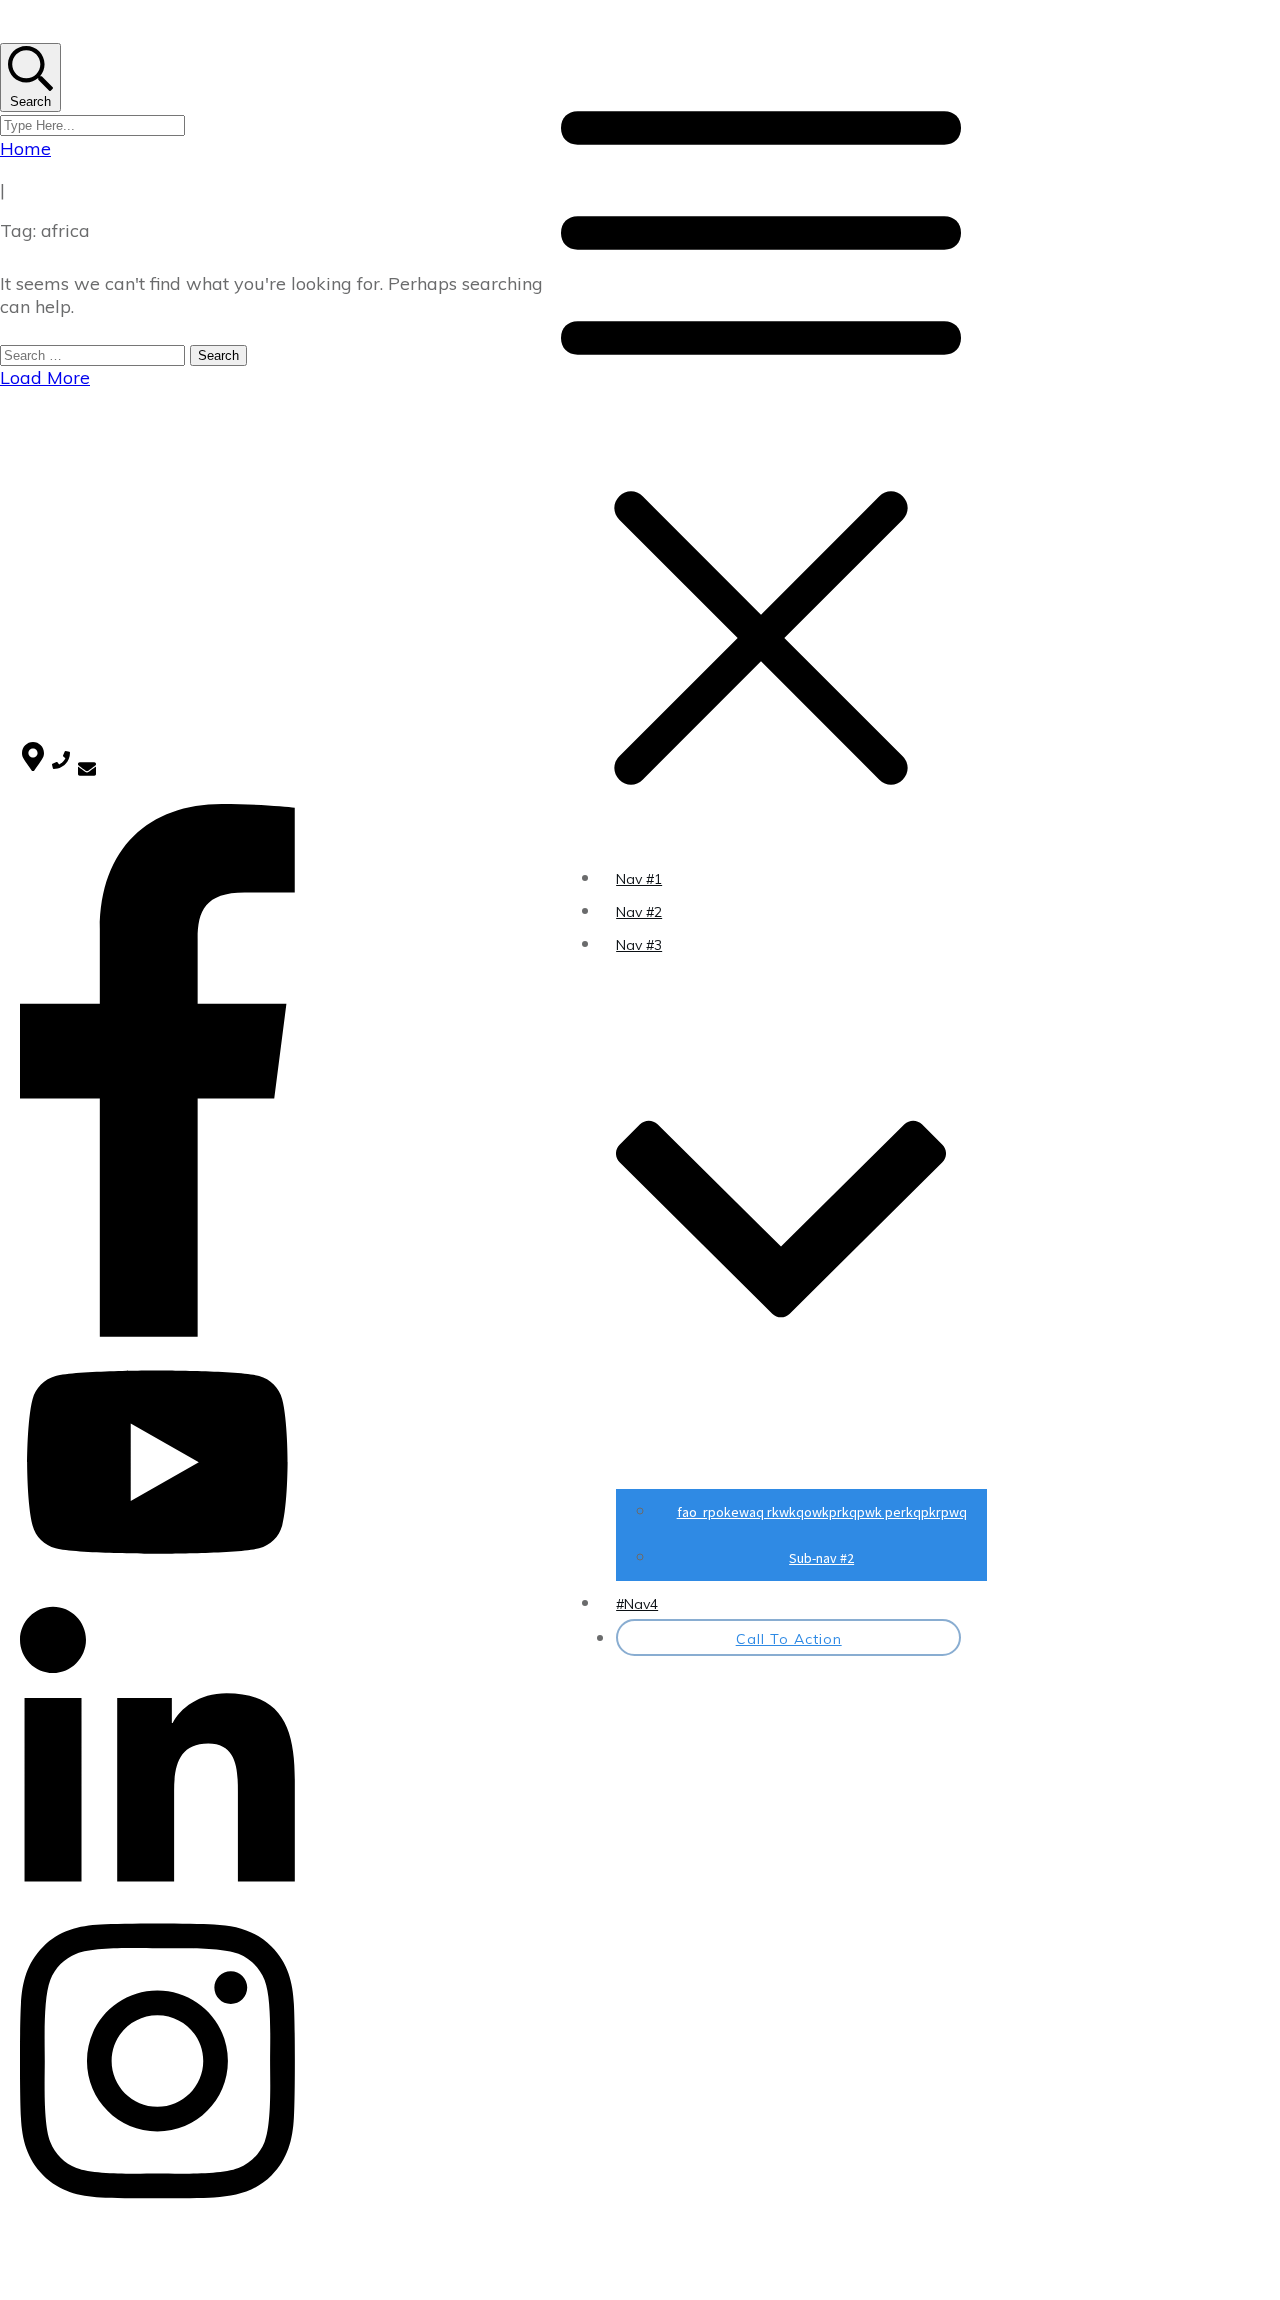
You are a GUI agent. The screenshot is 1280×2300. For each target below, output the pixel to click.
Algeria (43, 659)
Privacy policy (64, 512)
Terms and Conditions (93, 533)
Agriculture (55, 634)
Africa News (60, 586)
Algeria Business (74, 683)
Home (40, 470)
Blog (35, 491)
